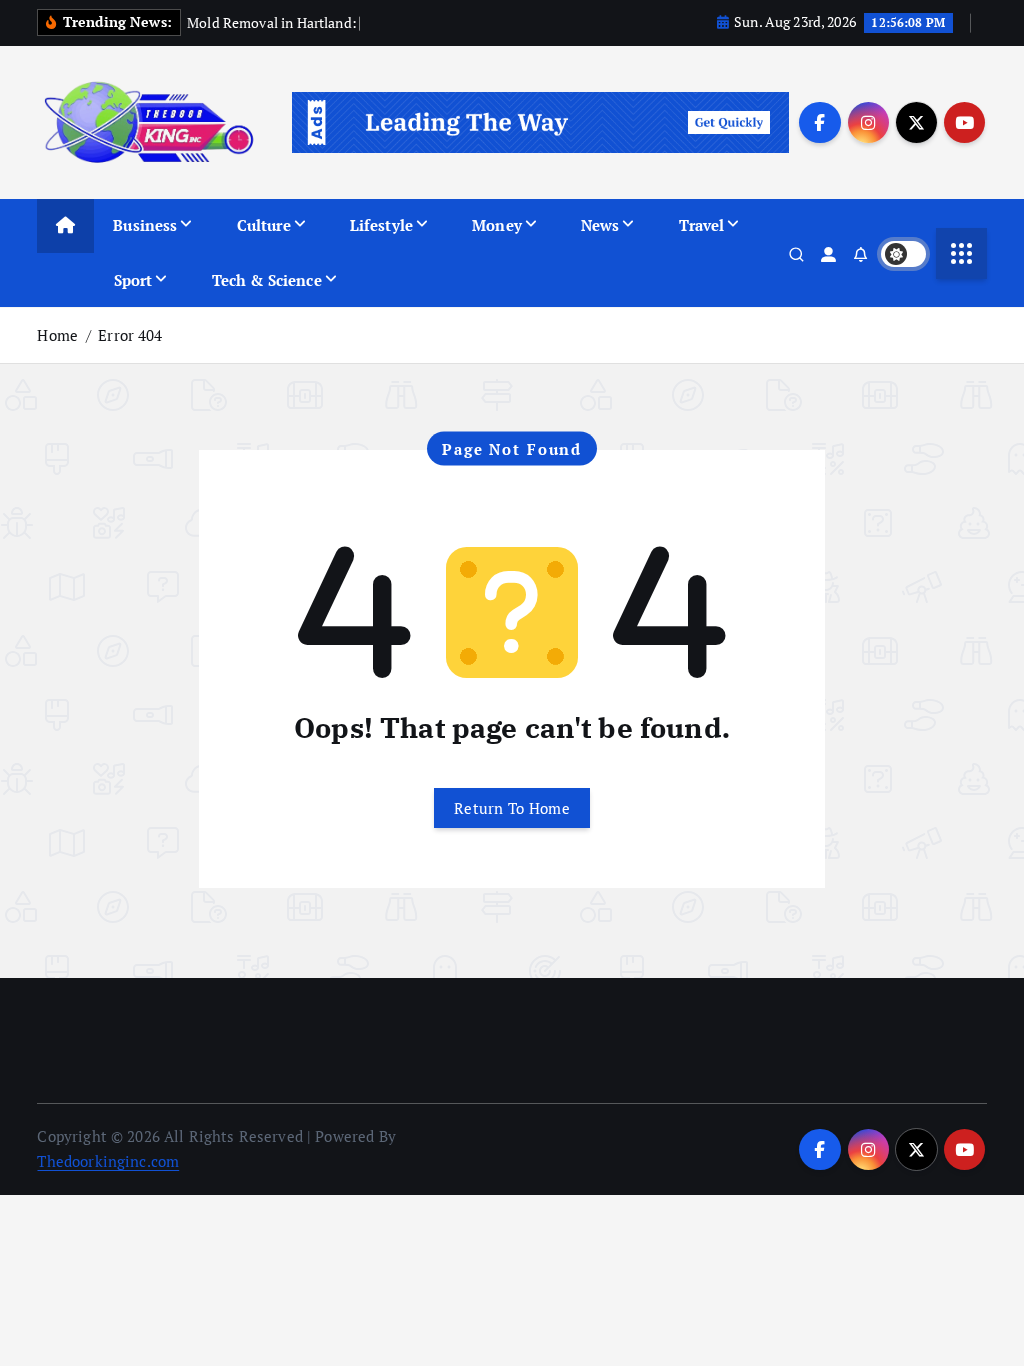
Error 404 (130, 335)
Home (57, 335)
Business (145, 225)
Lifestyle (381, 225)
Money (497, 225)
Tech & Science (267, 280)
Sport (133, 280)
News (600, 225)
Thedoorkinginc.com (108, 1161)
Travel (702, 225)
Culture (264, 225)
